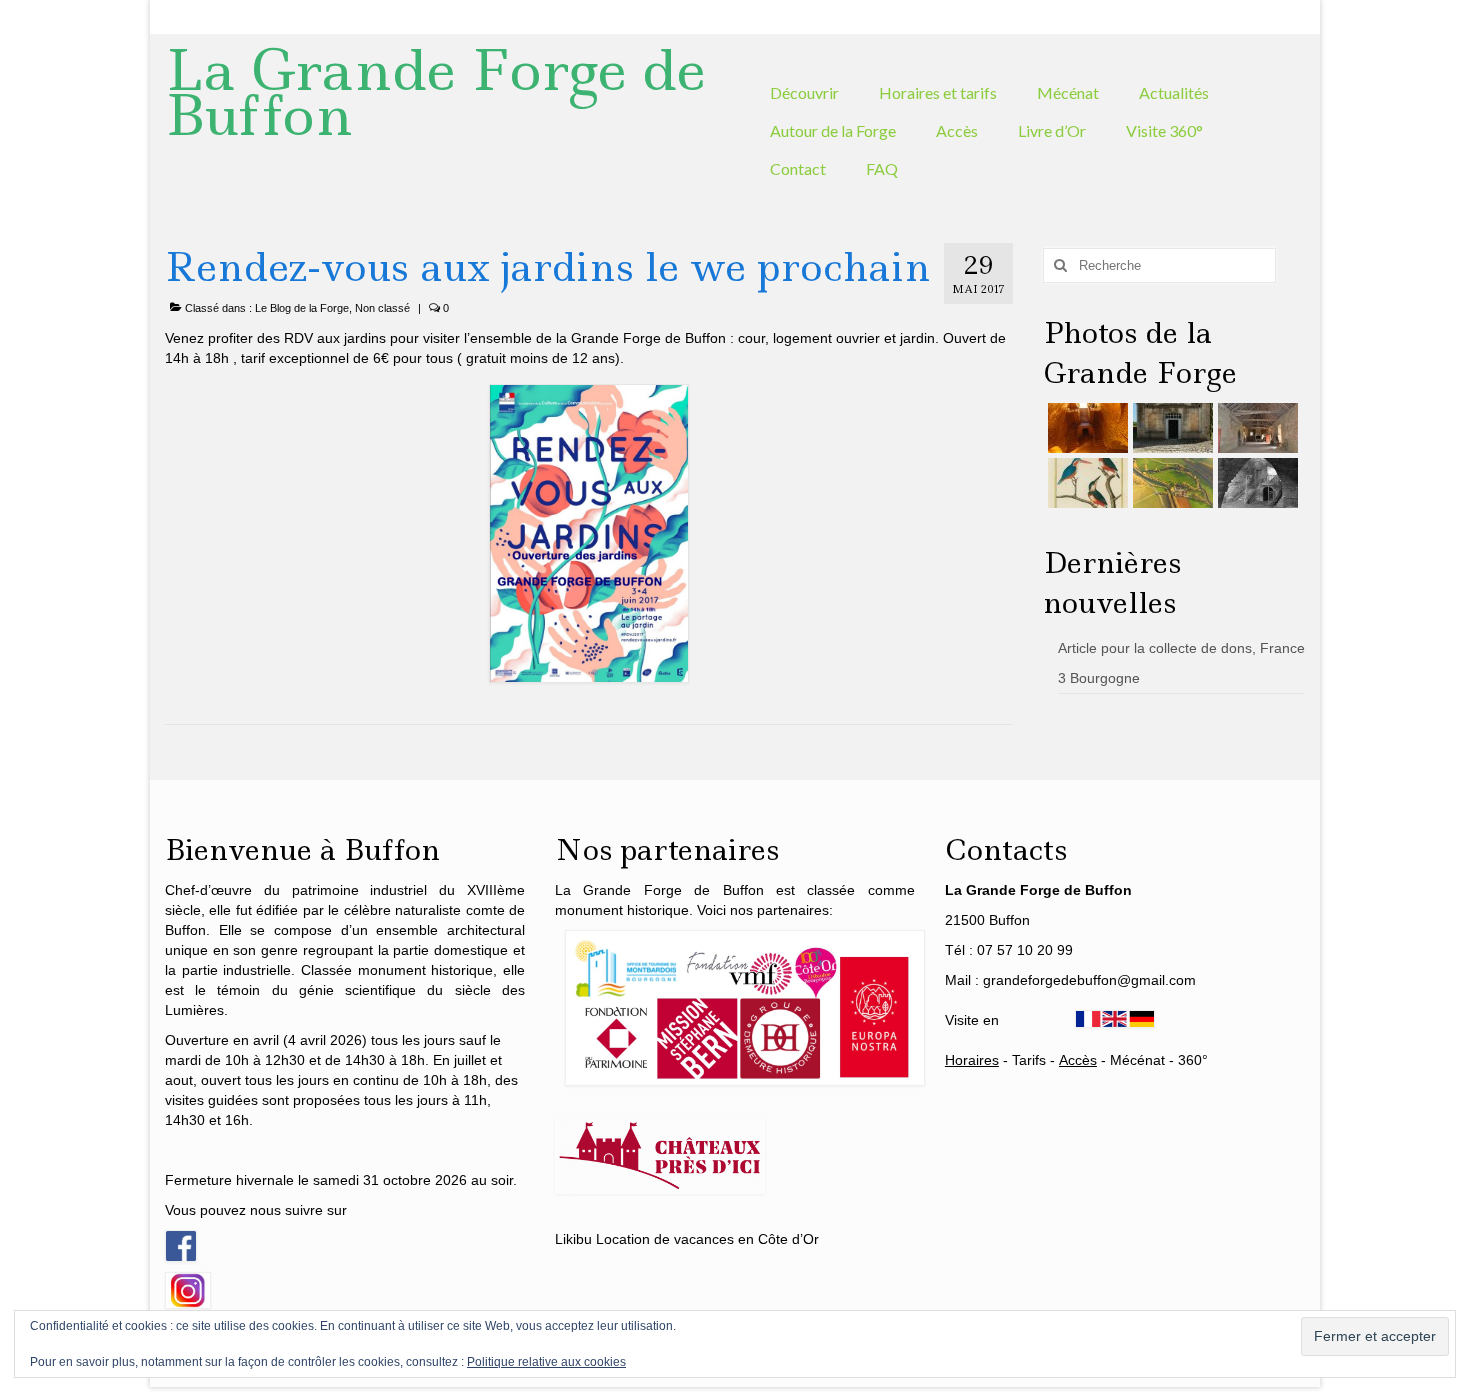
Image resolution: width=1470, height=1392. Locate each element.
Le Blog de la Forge (302, 308)
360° (1193, 1060)
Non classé (382, 308)
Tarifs (1029, 1060)
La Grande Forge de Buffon (435, 92)
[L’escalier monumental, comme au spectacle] (1085, 428)
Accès (1078, 1060)
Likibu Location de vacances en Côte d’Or (687, 1239)
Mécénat (1137, 1060)
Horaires (972, 1060)
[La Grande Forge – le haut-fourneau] (1255, 483)
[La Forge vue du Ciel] (1170, 483)
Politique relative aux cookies (546, 1362)
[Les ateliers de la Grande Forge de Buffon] (1255, 428)
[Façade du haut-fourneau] (1170, 428)
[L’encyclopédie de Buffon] (1085, 483)
